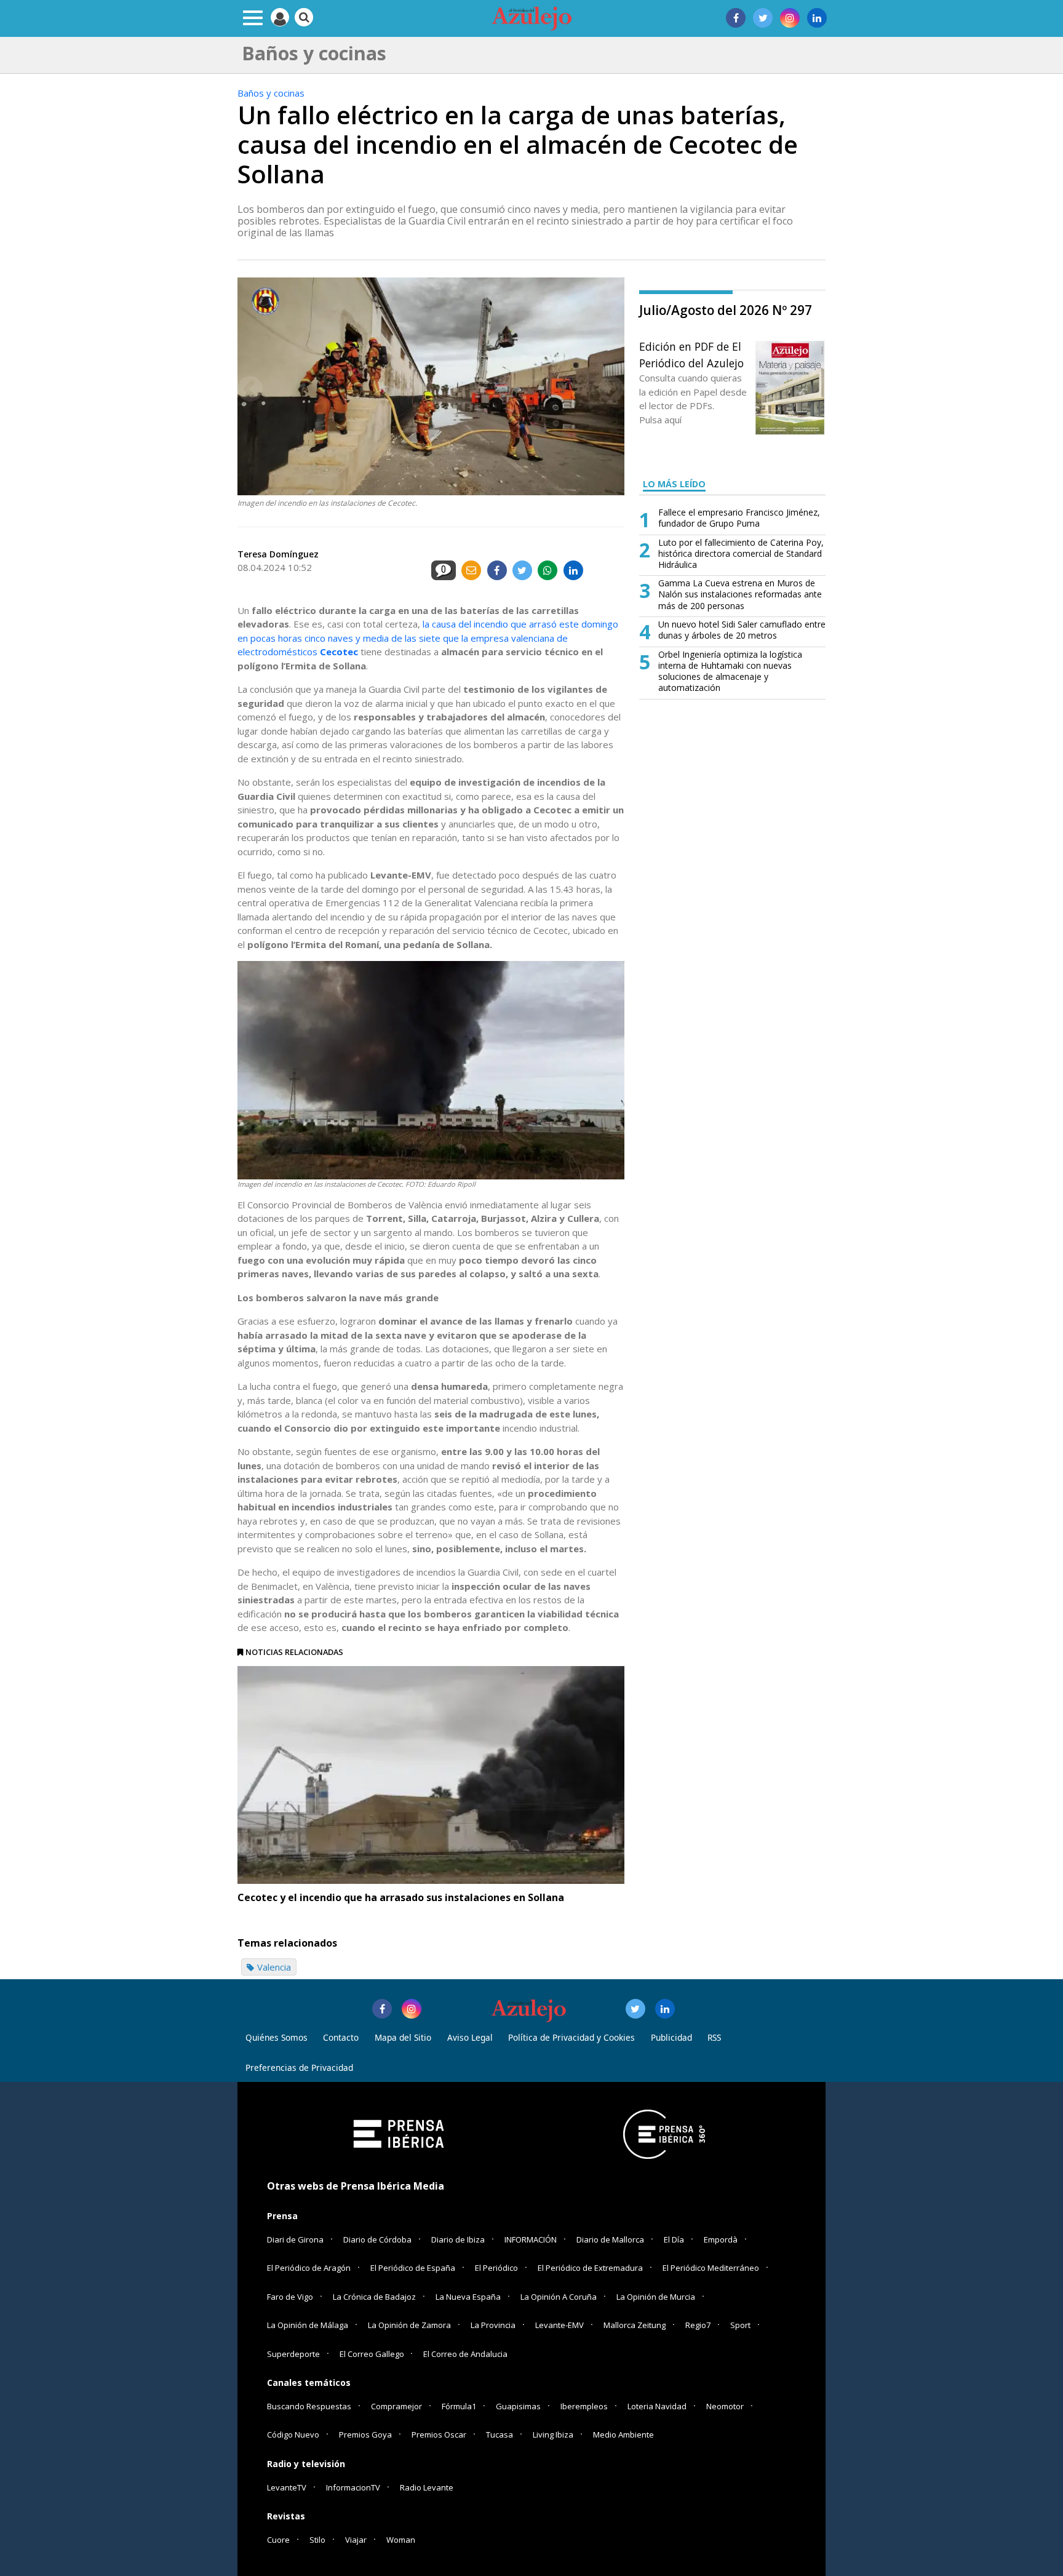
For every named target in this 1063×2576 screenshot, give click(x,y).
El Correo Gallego (373, 2354)
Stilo (317, 2540)
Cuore (278, 2540)
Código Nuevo (293, 2434)
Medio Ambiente (623, 2434)
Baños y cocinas (271, 93)
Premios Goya (365, 2434)
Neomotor (725, 2406)
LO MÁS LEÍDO (674, 484)
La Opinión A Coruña (559, 2297)
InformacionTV (353, 2487)
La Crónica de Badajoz (374, 2297)
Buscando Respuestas (309, 2406)
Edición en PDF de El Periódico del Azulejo (691, 354)
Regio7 (698, 2325)
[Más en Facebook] (382, 2009)
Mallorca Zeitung (635, 2325)
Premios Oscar (439, 2434)
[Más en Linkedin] (665, 2009)
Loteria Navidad (657, 2406)
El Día (674, 2239)
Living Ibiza (553, 2434)
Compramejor (396, 2406)
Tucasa (500, 2434)
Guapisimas (518, 2406)
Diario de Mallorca (610, 2239)
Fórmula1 (459, 2406)
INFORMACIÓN (531, 2239)
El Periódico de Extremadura (590, 2268)
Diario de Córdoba (377, 2239)
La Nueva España (468, 2297)
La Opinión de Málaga (308, 2325)
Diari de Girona (295, 2239)
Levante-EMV (559, 2325)
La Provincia (493, 2325)
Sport (740, 2325)
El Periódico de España (413, 2268)
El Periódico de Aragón (309, 2268)
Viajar (356, 2540)
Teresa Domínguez (278, 554)
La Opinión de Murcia (656, 2297)
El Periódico (496, 2268)
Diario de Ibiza (458, 2239)
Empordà (721, 2239)
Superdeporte (293, 2354)
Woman (401, 2540)
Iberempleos (584, 2406)
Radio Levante (427, 2487)
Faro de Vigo (290, 2297)
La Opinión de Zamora (409, 2325)
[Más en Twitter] (635, 2009)
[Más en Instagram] (412, 2009)
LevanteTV (287, 2487)
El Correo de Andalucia (465, 2354)
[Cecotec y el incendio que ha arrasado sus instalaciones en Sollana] (431, 1775)
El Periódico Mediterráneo (711, 2268)
